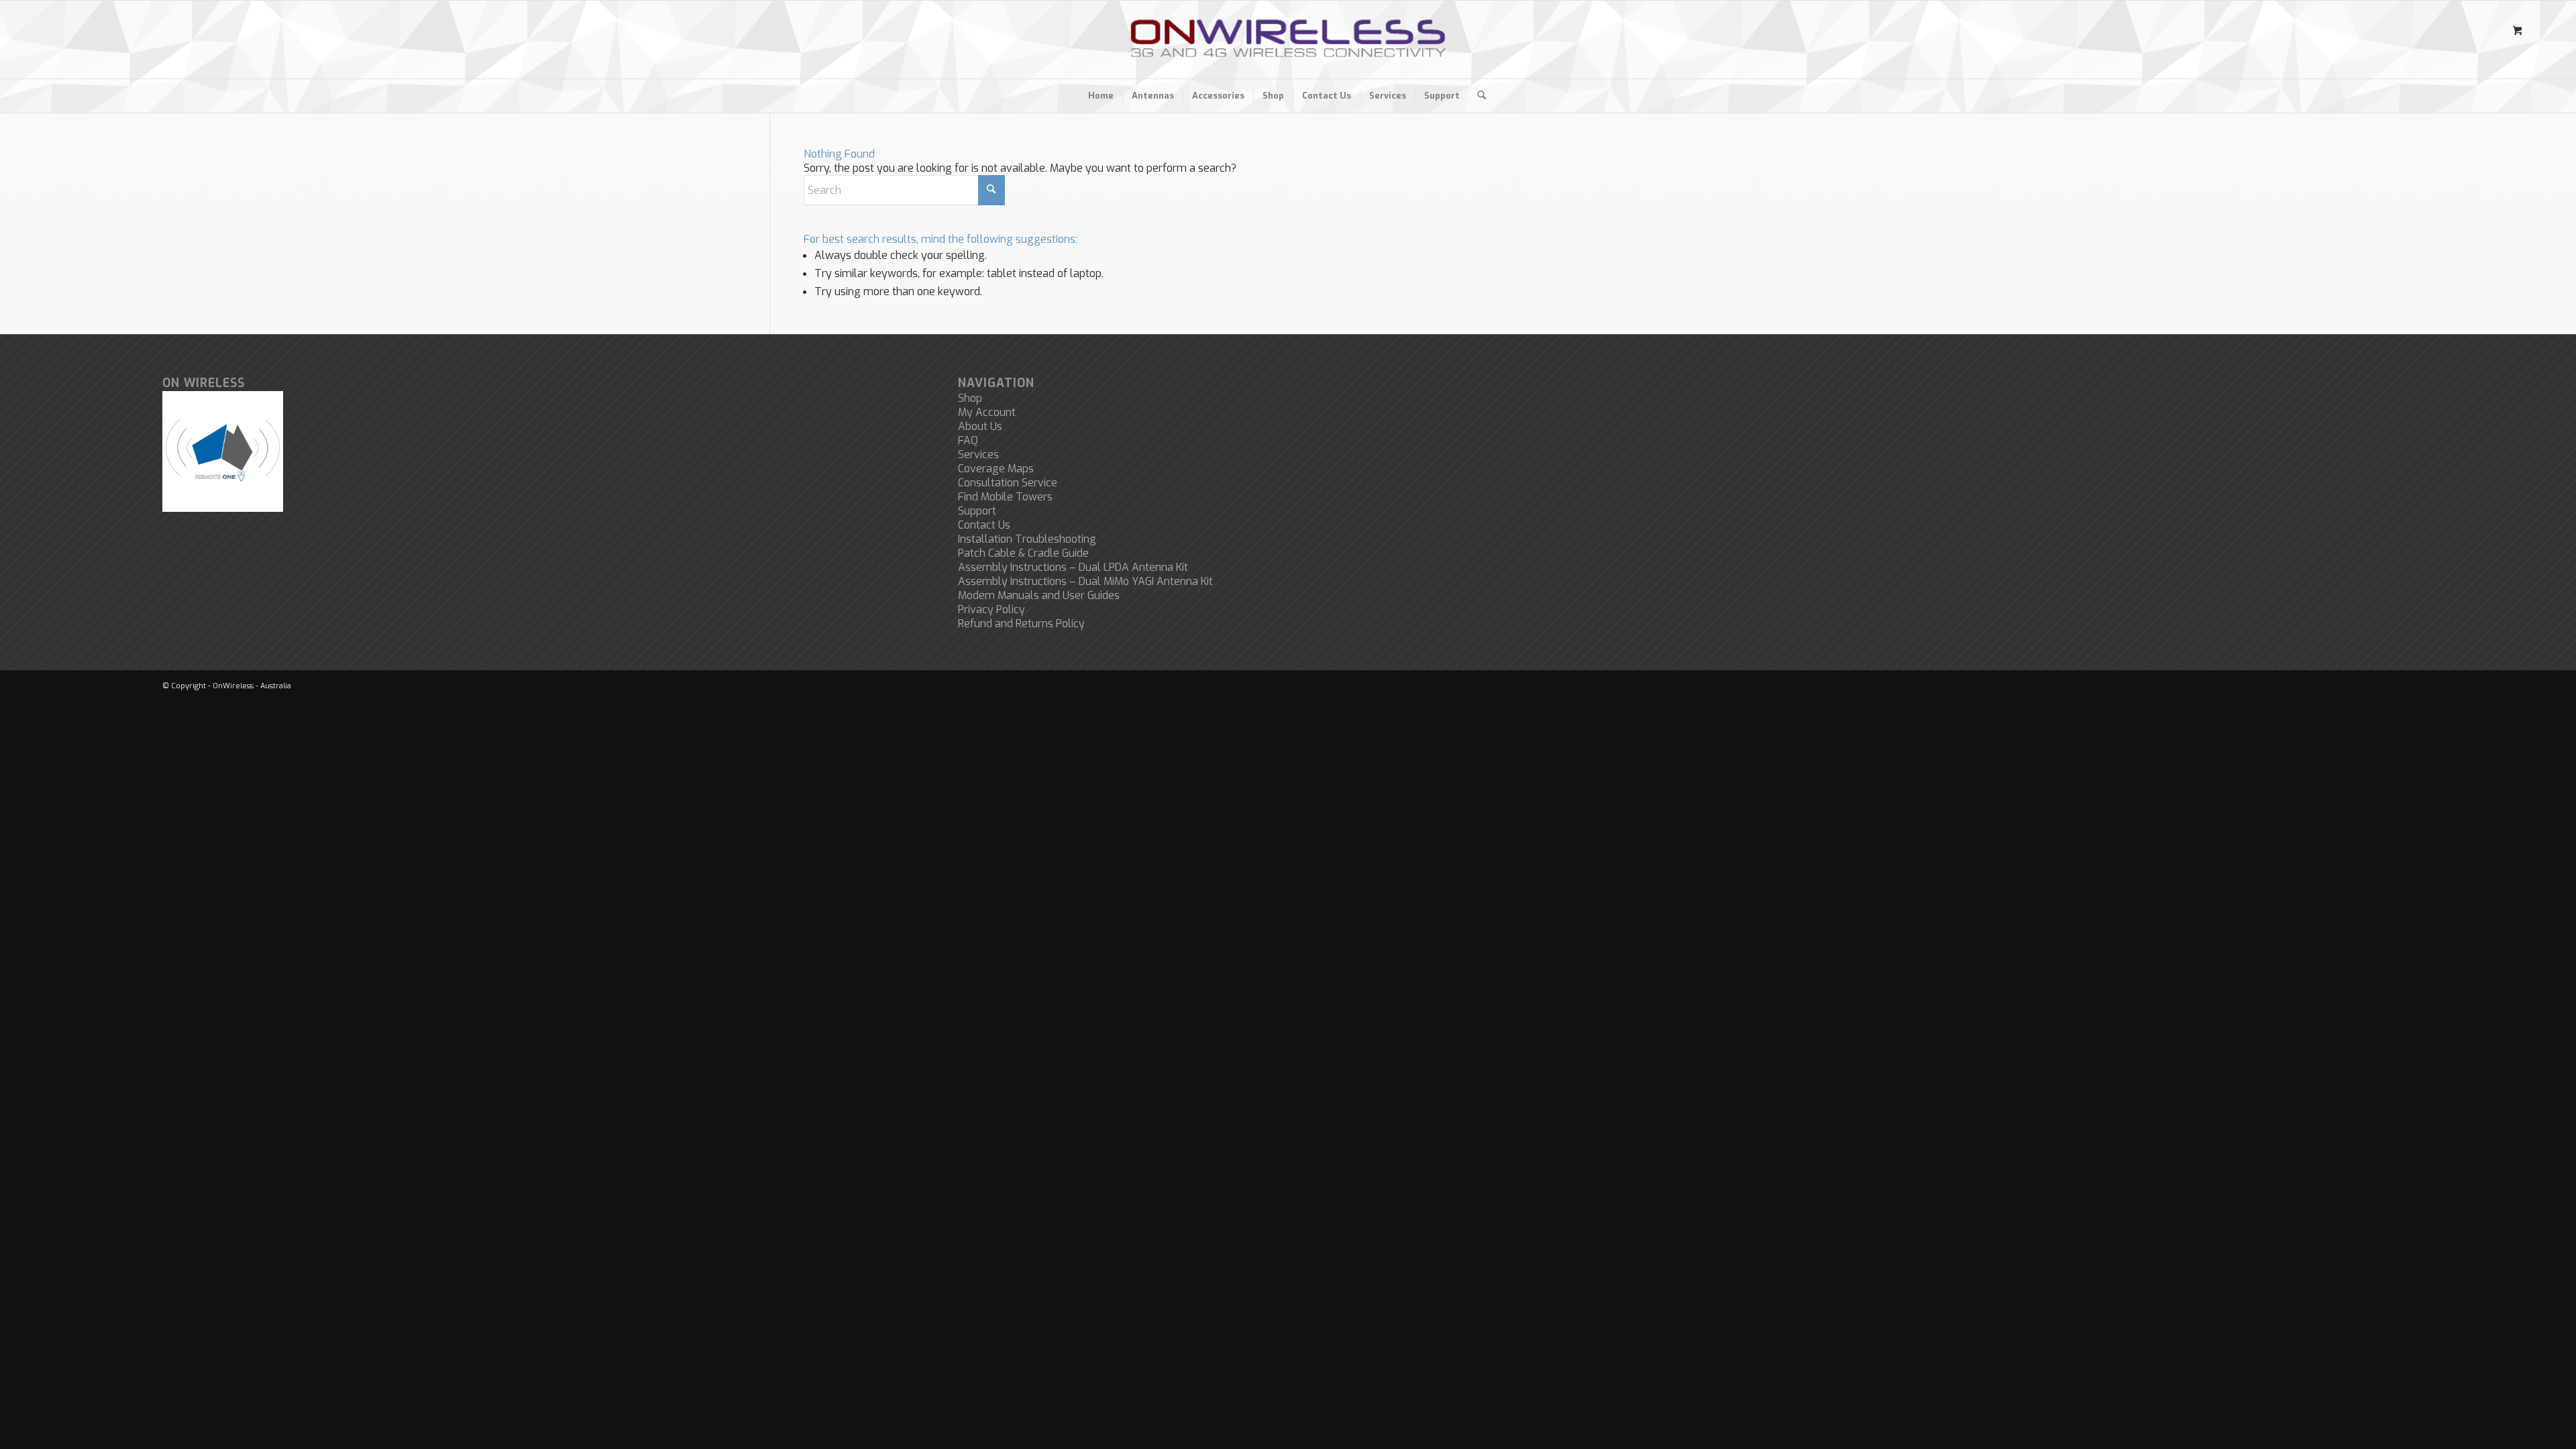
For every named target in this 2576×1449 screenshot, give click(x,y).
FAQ (968, 440)
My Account (987, 412)
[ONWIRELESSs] (1288, 40)
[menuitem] (1101, 96)
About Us (980, 426)
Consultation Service (1008, 483)
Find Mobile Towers (1005, 497)
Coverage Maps (996, 469)
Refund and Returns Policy (1021, 624)
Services (978, 454)
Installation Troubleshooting (1027, 539)
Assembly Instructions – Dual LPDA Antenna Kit (1073, 567)
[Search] (1477, 96)
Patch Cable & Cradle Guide (1023, 553)
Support (977, 511)
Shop (970, 398)
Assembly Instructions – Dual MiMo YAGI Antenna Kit (1085, 581)
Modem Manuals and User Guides (1039, 595)
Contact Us (984, 525)
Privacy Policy (991, 609)
